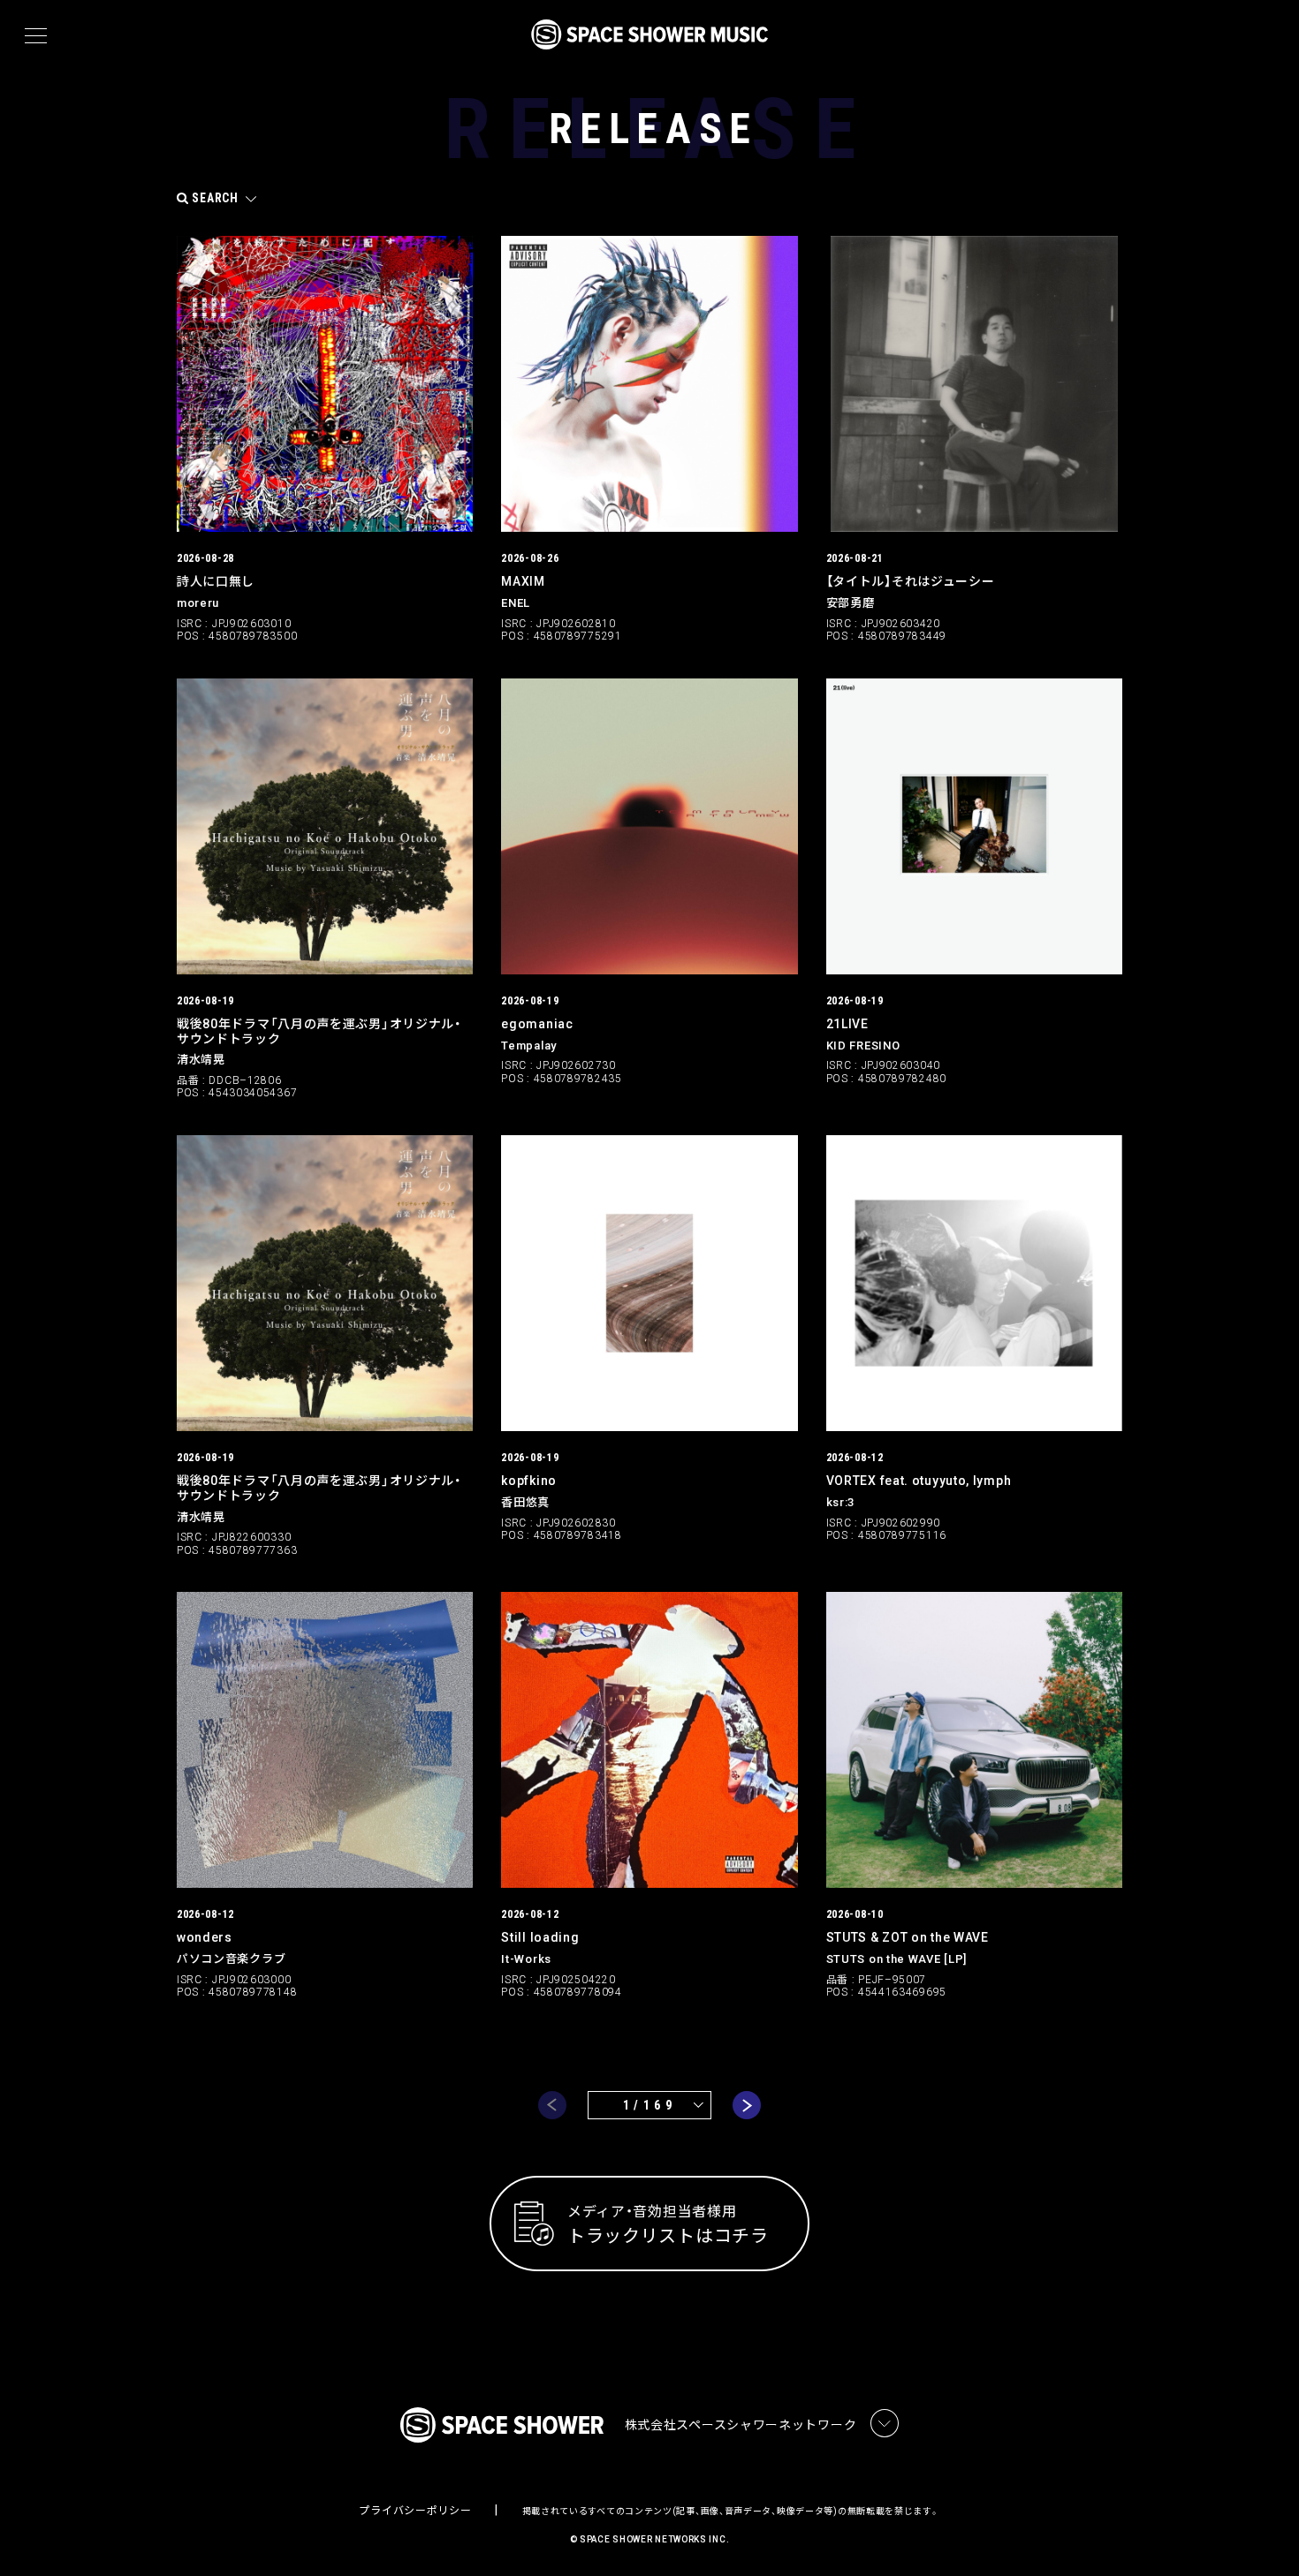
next (747, 2105)
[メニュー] (36, 36)
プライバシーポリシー (415, 2511)
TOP (1264, 2534)
